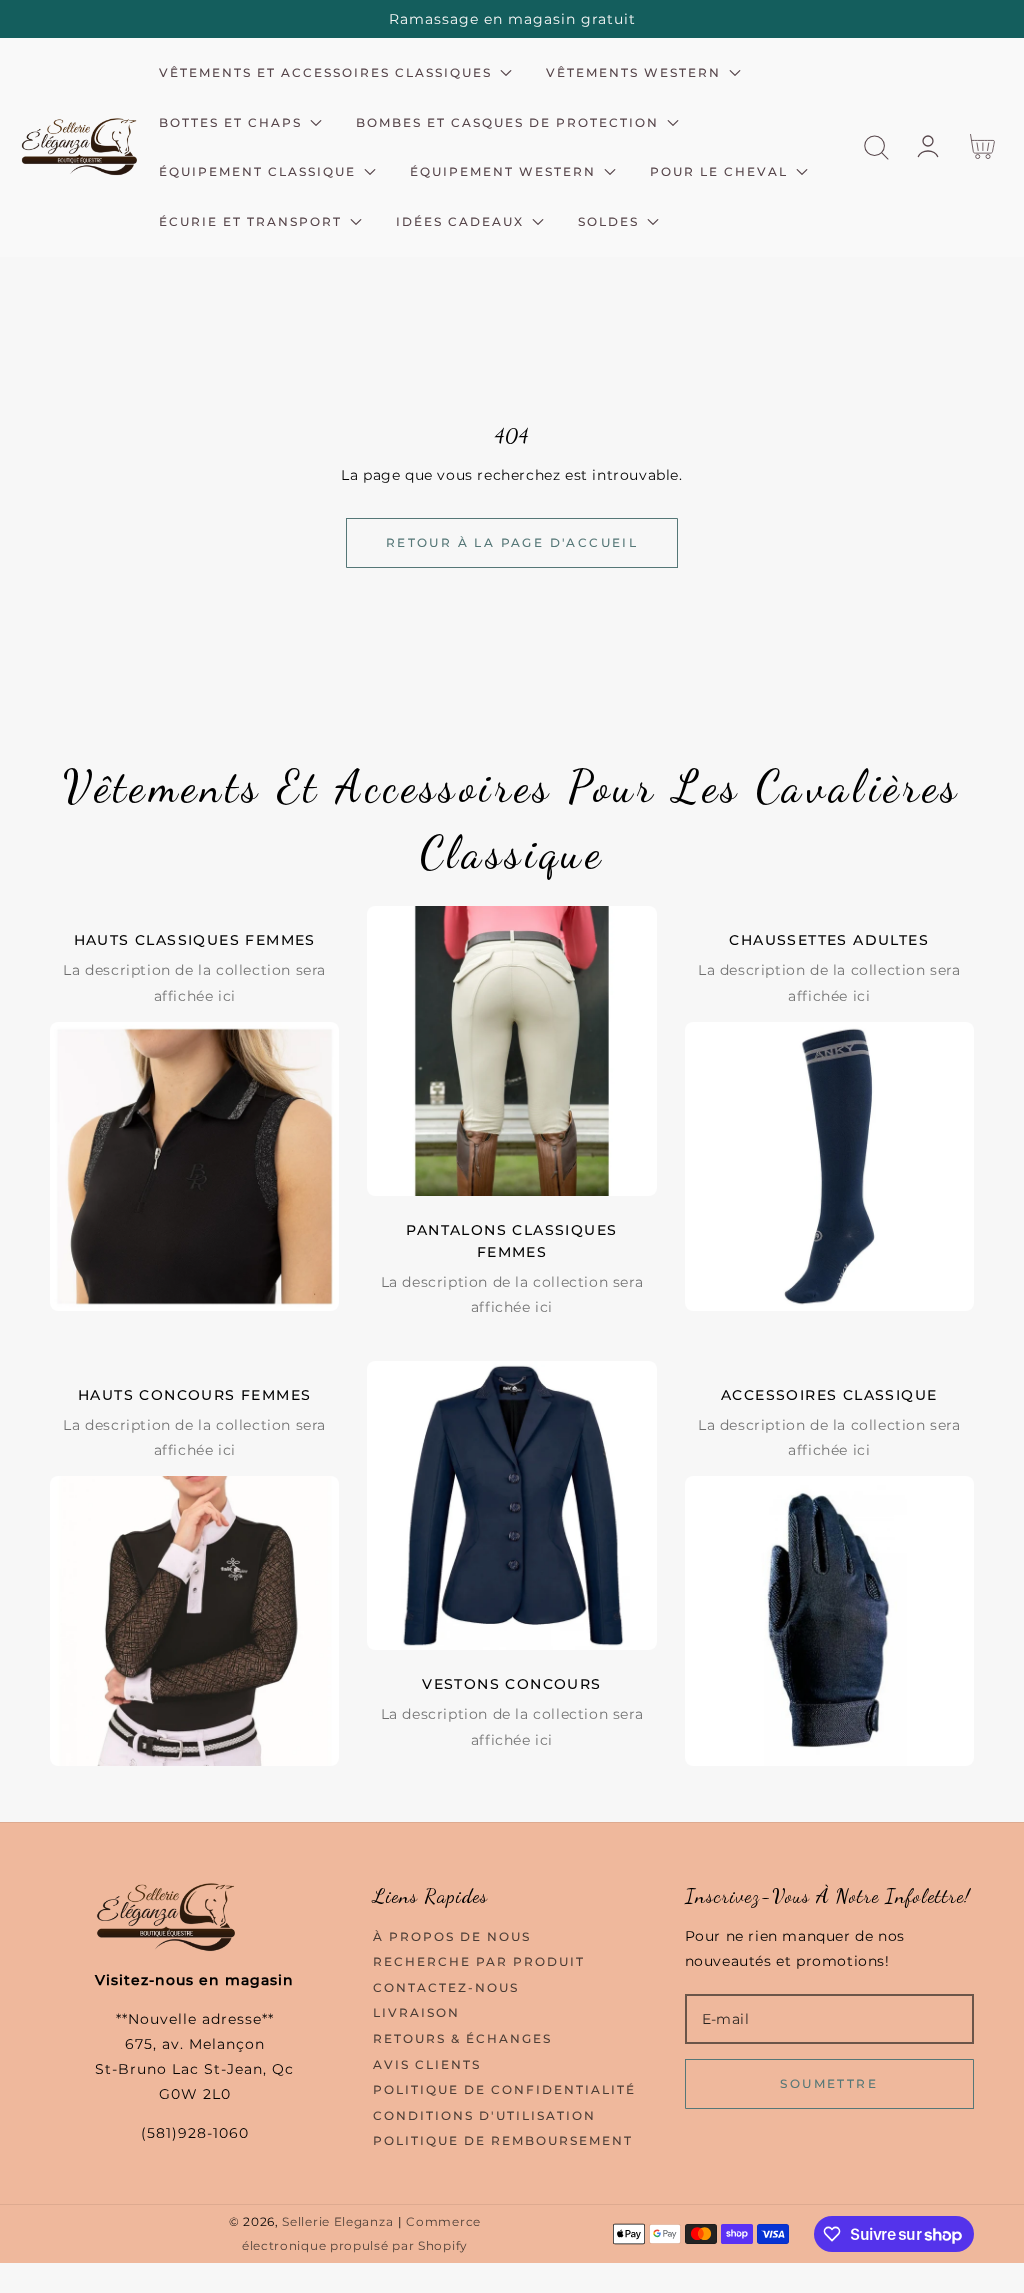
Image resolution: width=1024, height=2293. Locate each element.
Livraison (416, 2012)
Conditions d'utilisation (484, 2115)
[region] (512, 19)
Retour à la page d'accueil (512, 542)
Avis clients (427, 2064)
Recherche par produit (479, 1961)
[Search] (876, 147)
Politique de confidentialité (504, 2089)
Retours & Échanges (462, 2038)
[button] (876, 147)
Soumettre (829, 2083)
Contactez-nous (446, 1987)
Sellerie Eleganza (337, 2222)
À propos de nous (452, 1936)
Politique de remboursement (503, 2140)
